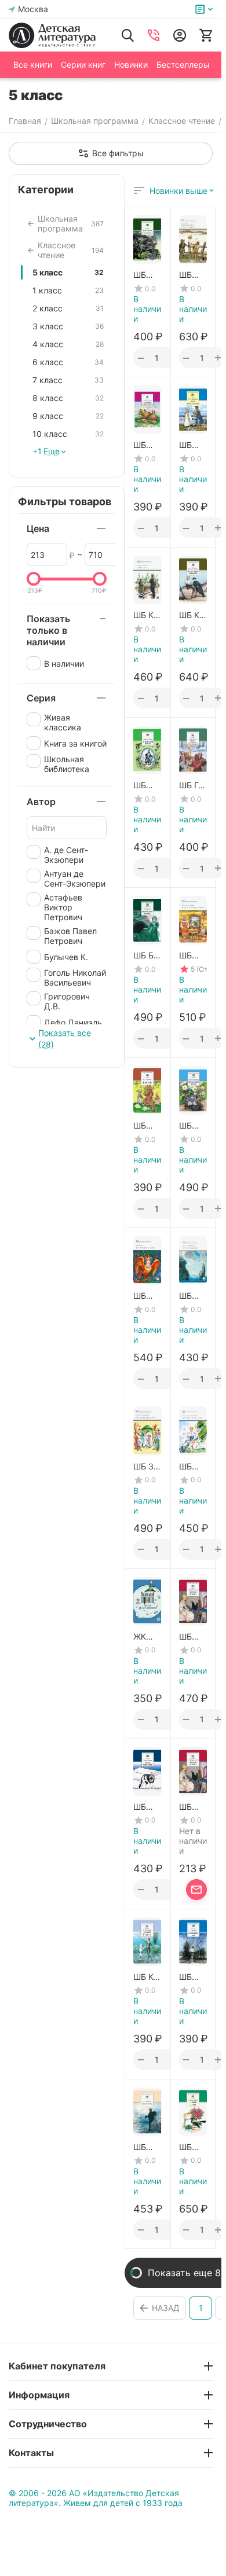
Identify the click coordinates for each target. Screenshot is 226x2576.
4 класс (68, 344)
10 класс (68, 434)
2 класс (68, 308)
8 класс (68, 398)
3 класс (68, 326)
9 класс (68, 416)
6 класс (68, 362)
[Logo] (52, 35)
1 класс (68, 290)
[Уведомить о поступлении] (196, 1890)
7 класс (68, 380)
